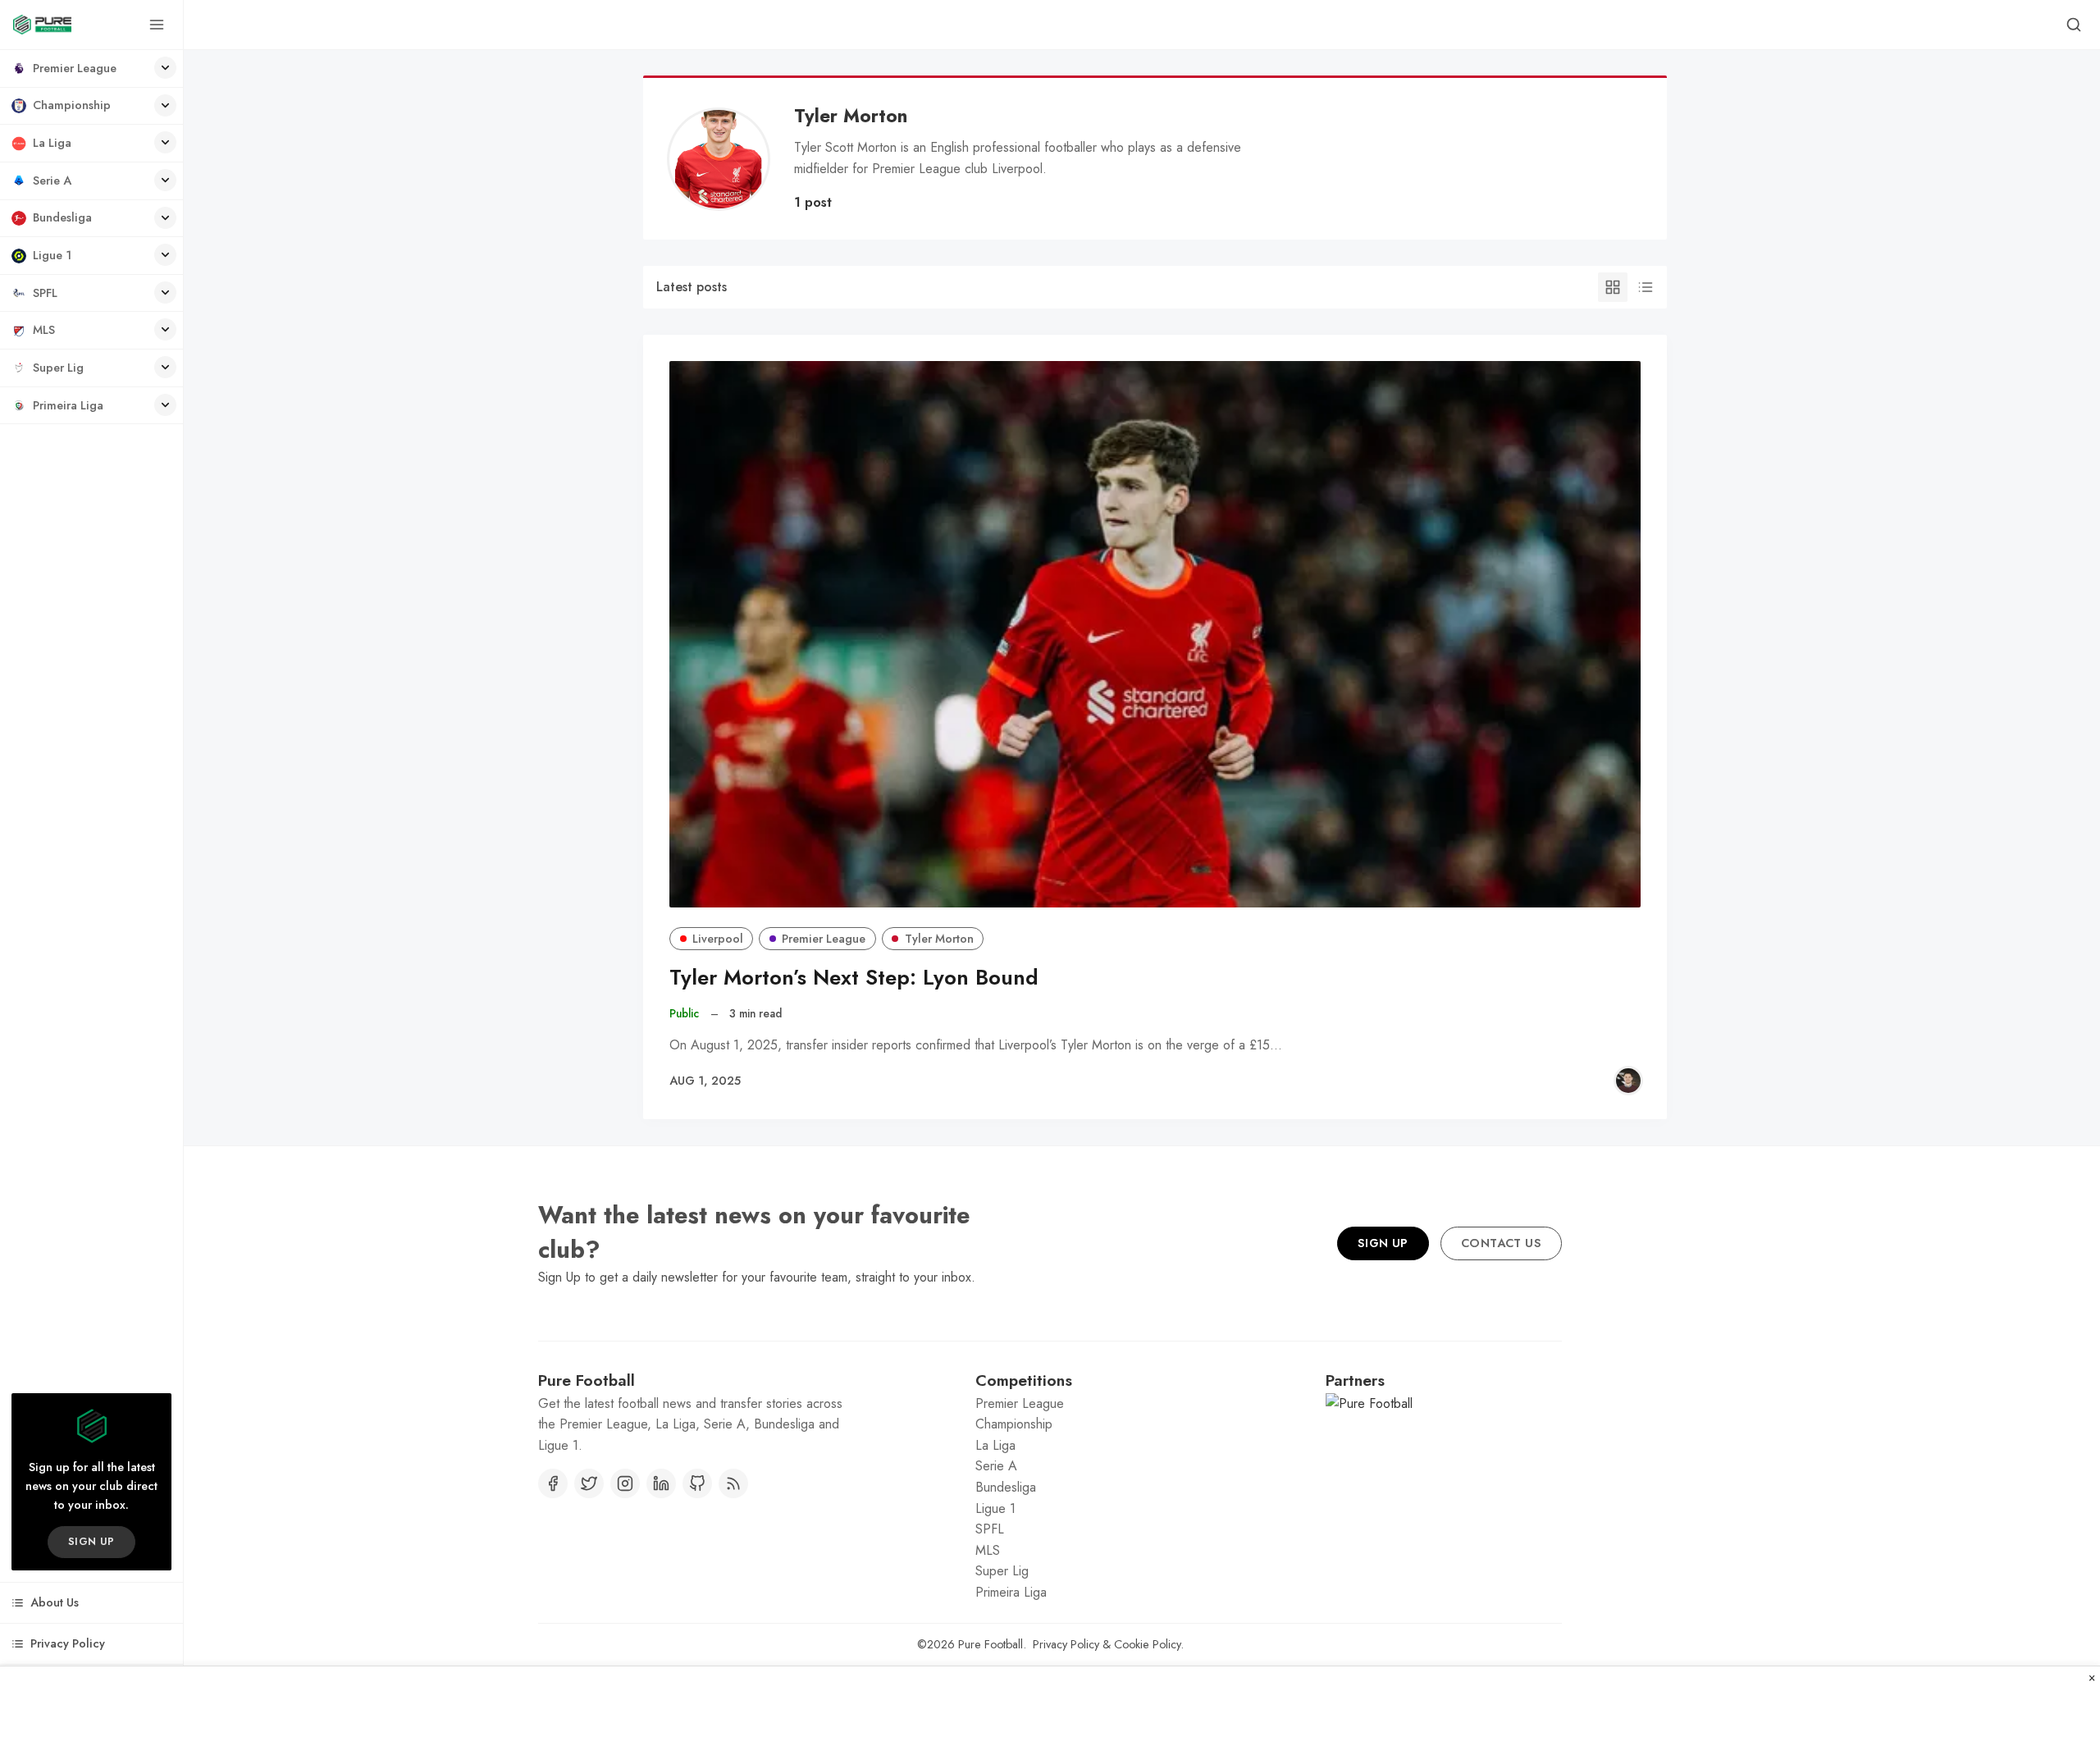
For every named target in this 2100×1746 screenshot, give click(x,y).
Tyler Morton (939, 939)
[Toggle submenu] (165, 68)
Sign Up (1383, 1243)
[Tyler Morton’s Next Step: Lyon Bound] (1155, 634)
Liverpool (718, 939)
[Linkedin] (661, 1483)
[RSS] (733, 1483)
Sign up (91, 1541)
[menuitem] (91, 69)
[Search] (2074, 25)
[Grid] (1613, 287)
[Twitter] (589, 1483)
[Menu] (157, 25)
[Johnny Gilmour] (1628, 1081)
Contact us (1501, 1243)
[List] (1646, 287)
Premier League (824, 939)
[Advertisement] (1050, 1707)
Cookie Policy (1147, 1644)
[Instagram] (625, 1483)
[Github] (697, 1483)
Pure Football (991, 1644)
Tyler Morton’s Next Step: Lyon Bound (854, 978)
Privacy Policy (1066, 1644)
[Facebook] (553, 1483)
